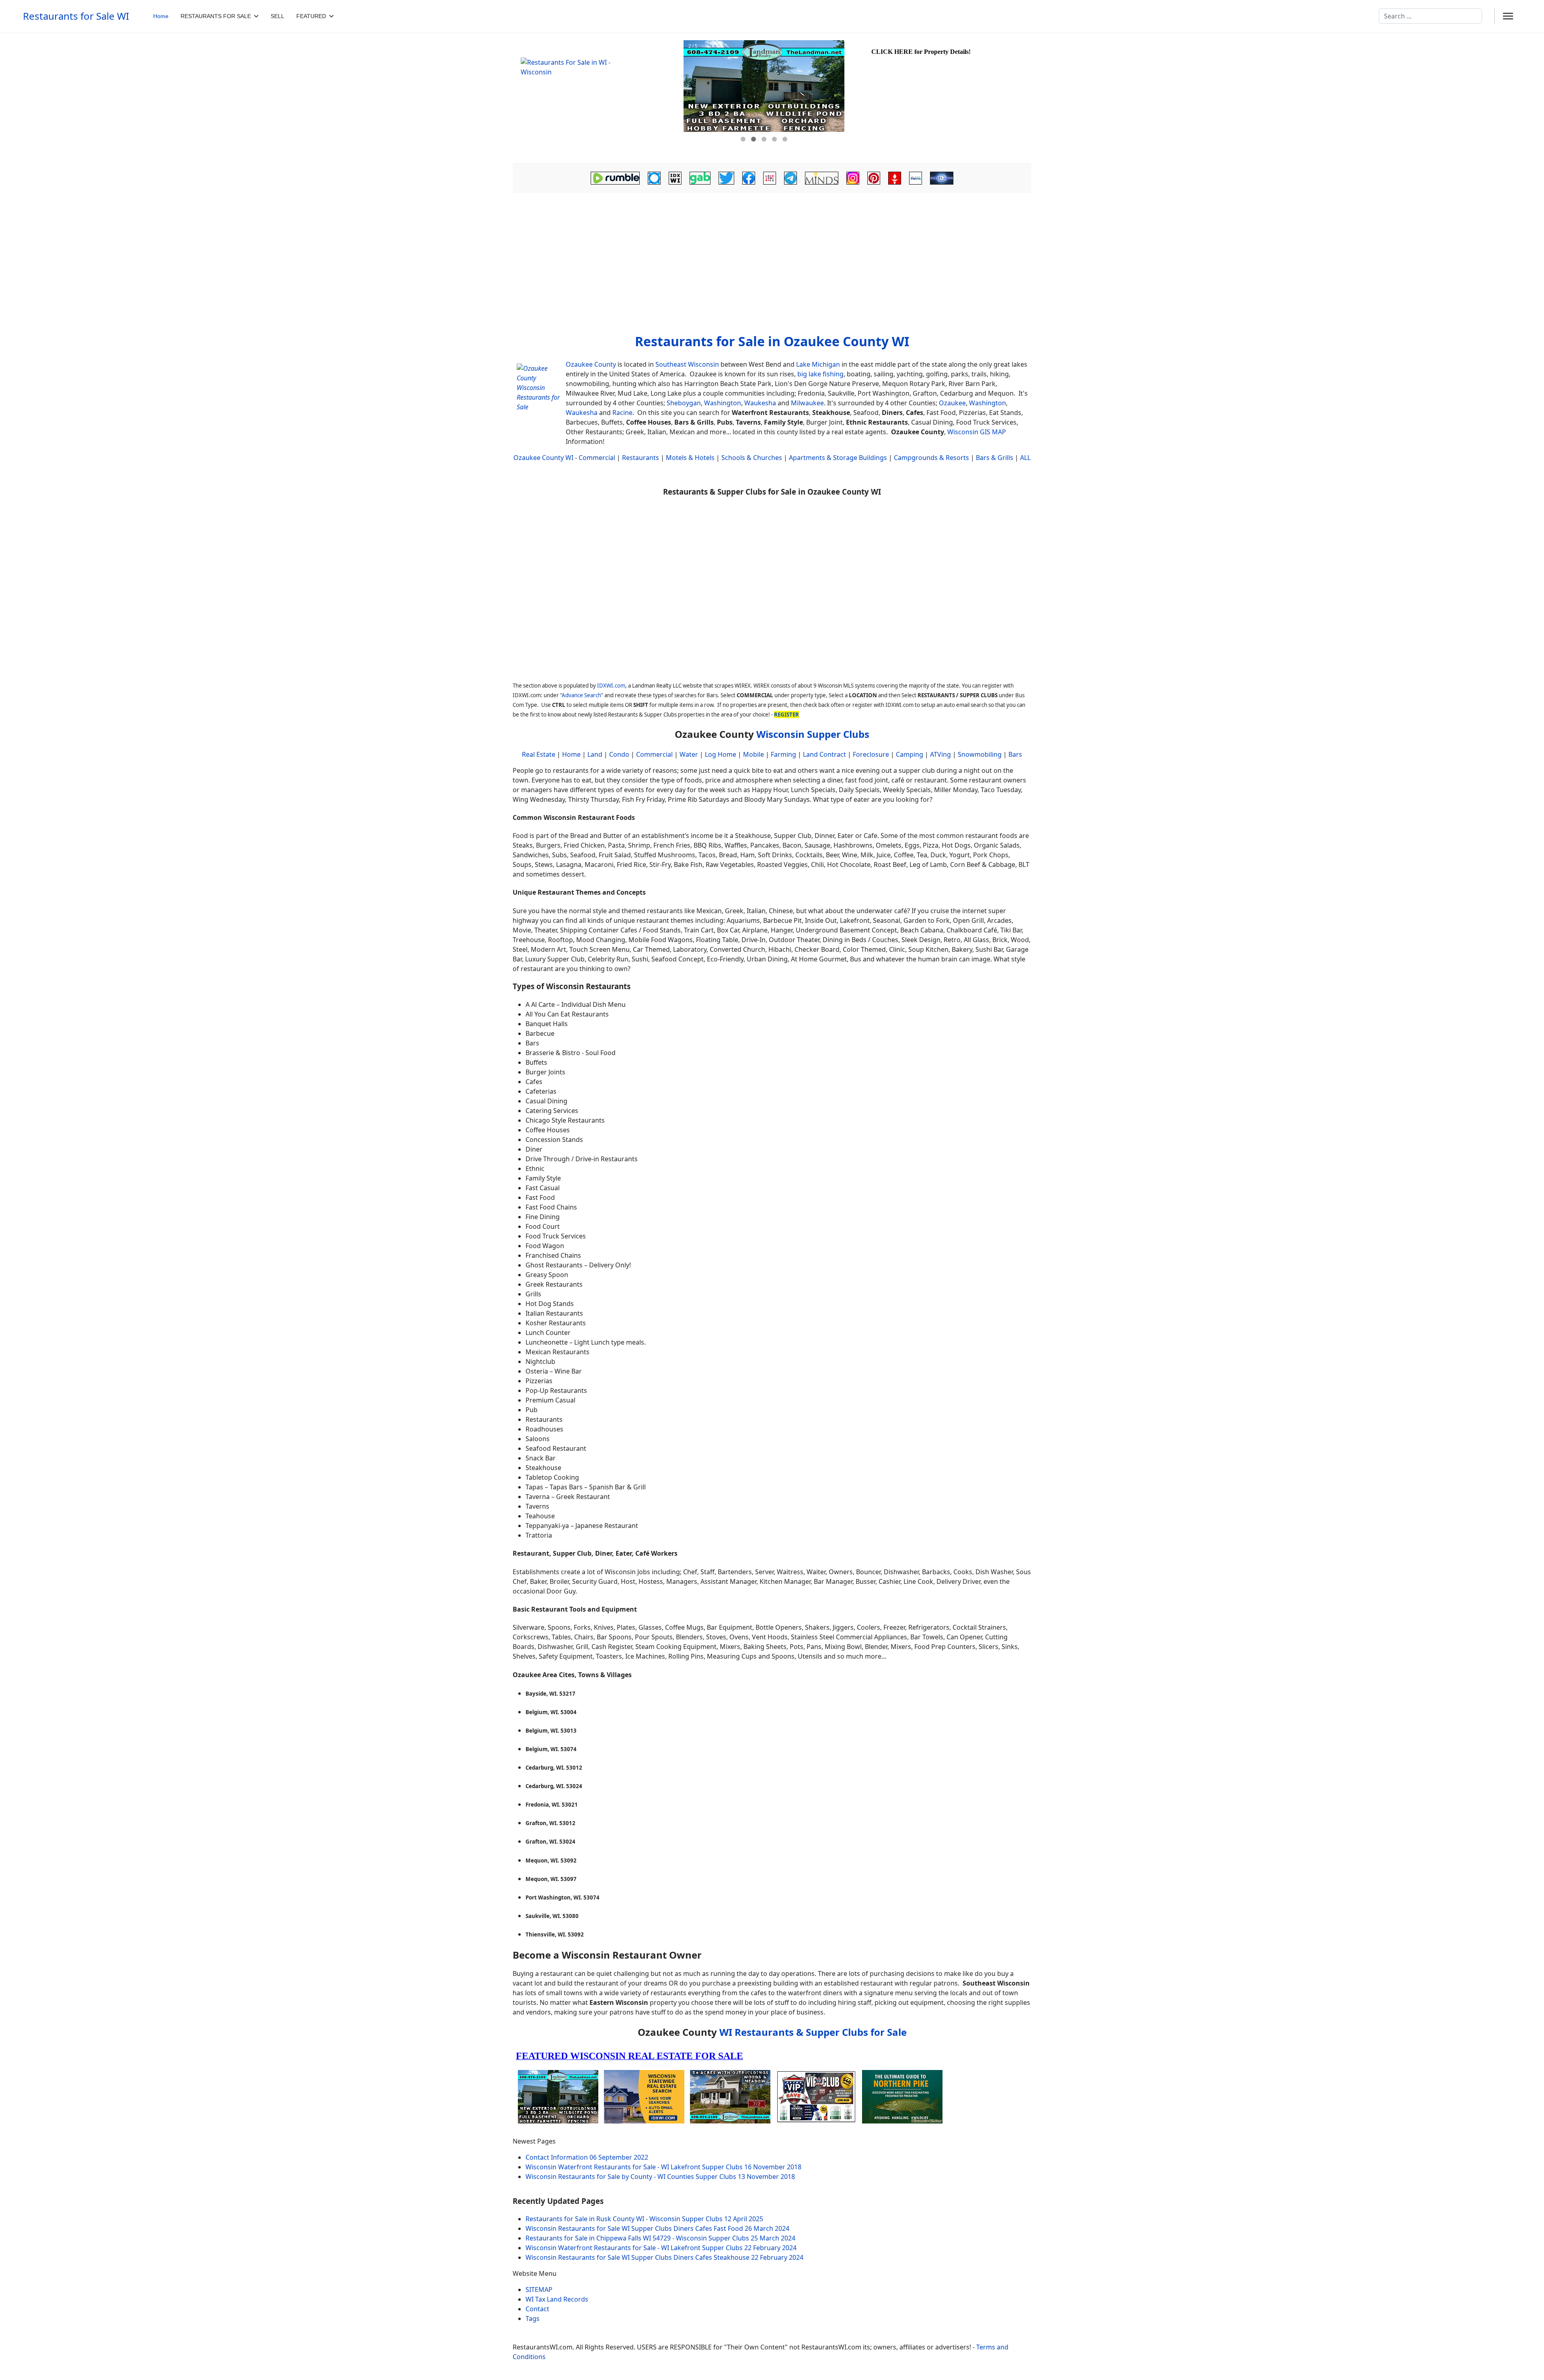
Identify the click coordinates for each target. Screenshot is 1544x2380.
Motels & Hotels (690, 458)
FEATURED (311, 16)
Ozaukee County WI (543, 458)
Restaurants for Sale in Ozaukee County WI (772, 341)
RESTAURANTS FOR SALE (216, 16)
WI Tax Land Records (557, 2299)
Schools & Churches (752, 458)
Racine (622, 413)
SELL (277, 16)
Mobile (754, 754)
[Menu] (1508, 16)
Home (161, 16)
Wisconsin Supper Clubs (813, 734)
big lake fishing (820, 374)
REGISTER (786, 715)
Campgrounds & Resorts (931, 458)
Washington (723, 403)
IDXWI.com (611, 686)
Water (689, 754)
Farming (783, 754)
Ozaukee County (591, 364)
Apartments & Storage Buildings (838, 458)
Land (595, 754)
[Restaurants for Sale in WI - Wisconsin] (597, 98)
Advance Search (581, 695)
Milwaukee (807, 403)
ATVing (940, 754)
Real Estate (539, 754)
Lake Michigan (818, 364)
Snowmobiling (980, 754)
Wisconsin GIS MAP (977, 432)
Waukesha (760, 403)
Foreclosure (871, 754)
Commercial (597, 458)
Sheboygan (684, 403)
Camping (910, 754)
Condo (618, 754)
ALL (1025, 458)
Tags (533, 2318)
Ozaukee (952, 403)
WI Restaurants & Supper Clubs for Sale (813, 2032)
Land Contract (824, 754)
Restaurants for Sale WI (76, 16)
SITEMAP (539, 2290)
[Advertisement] (772, 267)
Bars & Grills (995, 458)
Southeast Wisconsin (687, 364)
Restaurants (641, 458)
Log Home (721, 754)
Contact (537, 2309)
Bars (1015, 754)
